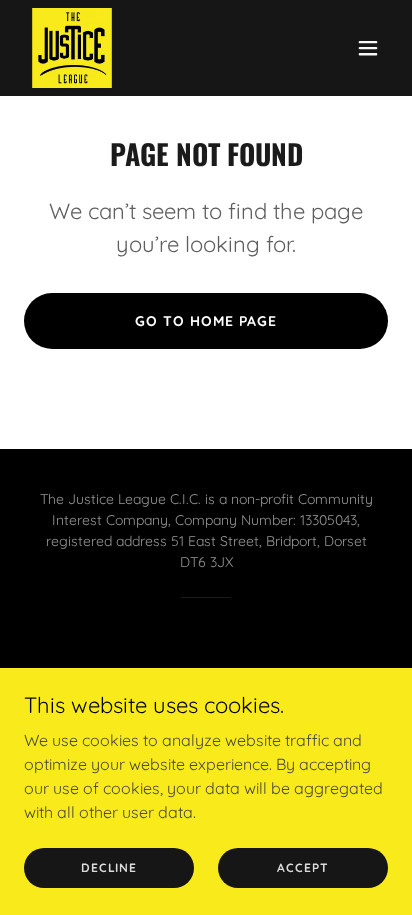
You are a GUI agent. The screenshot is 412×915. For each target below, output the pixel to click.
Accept (302, 867)
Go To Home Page (206, 321)
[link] (72, 48)
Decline (109, 867)
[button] (368, 48)
